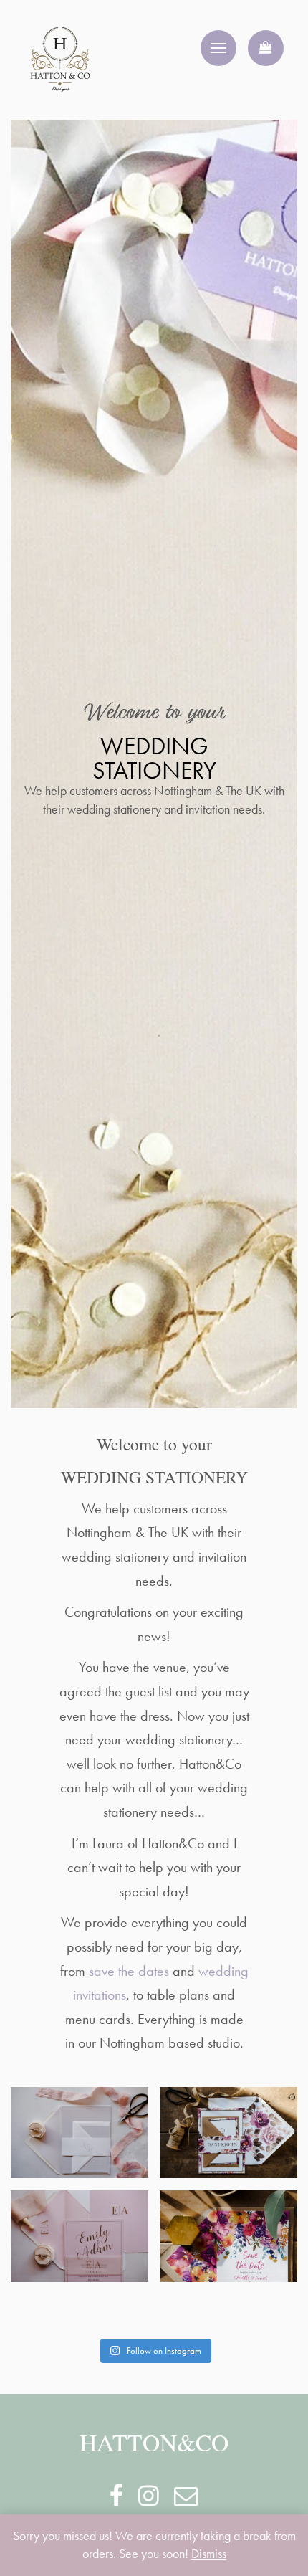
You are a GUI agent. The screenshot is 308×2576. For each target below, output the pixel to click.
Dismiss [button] (209, 2554)
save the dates (129, 1971)
